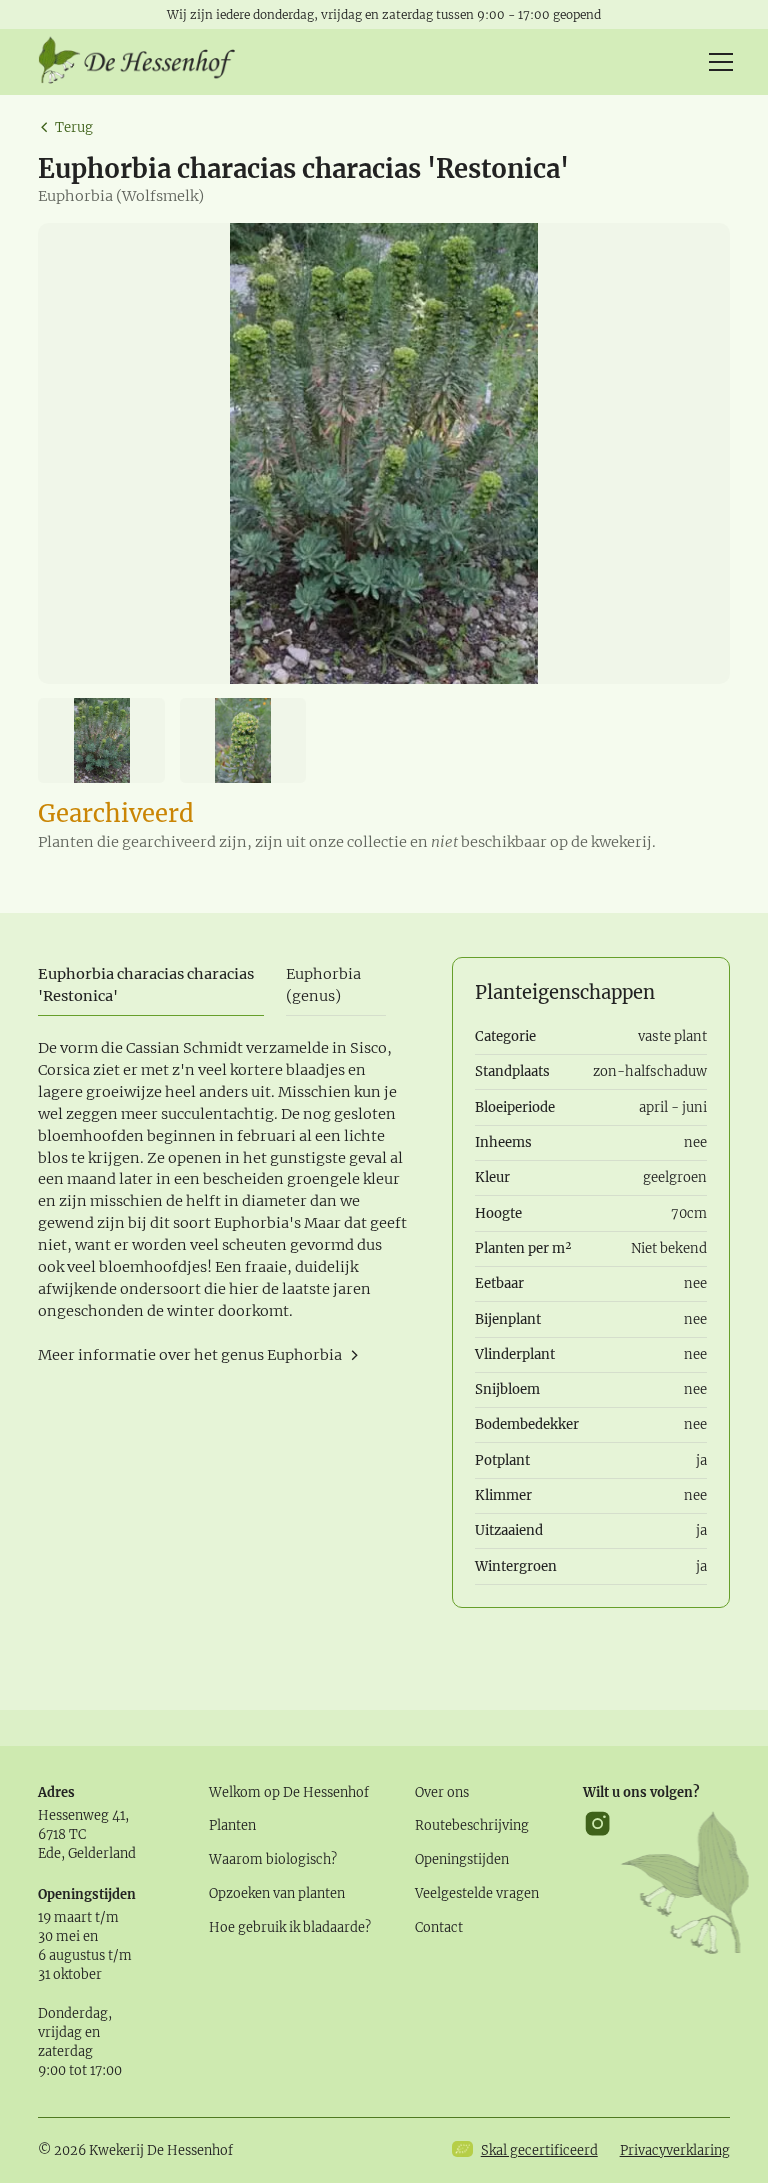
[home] (138, 61)
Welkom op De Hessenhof (289, 1792)
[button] (717, 62)
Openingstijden (462, 1859)
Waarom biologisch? (273, 1859)
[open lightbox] (383, 453)
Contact (439, 1927)
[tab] (151, 986)
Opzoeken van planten (277, 1893)
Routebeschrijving (472, 1825)
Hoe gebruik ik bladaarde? (290, 1927)
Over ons (442, 1792)
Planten (232, 1825)
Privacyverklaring (675, 2150)
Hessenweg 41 (81, 1815)
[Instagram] (597, 1882)
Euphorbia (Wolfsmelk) (121, 196)
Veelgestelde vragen (477, 1893)
